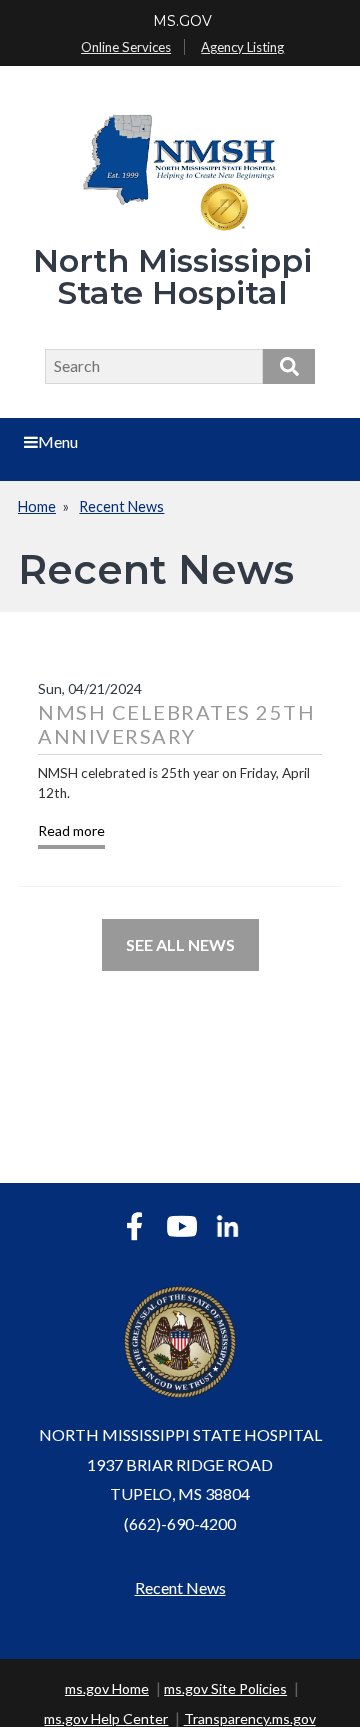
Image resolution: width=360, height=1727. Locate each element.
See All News (180, 944)
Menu (58, 441)
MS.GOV (182, 21)
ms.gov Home (107, 1688)
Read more (71, 830)
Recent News (121, 506)
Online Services (126, 47)
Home (37, 506)
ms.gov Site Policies (225, 1688)
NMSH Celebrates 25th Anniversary (176, 724)
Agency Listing (242, 47)
